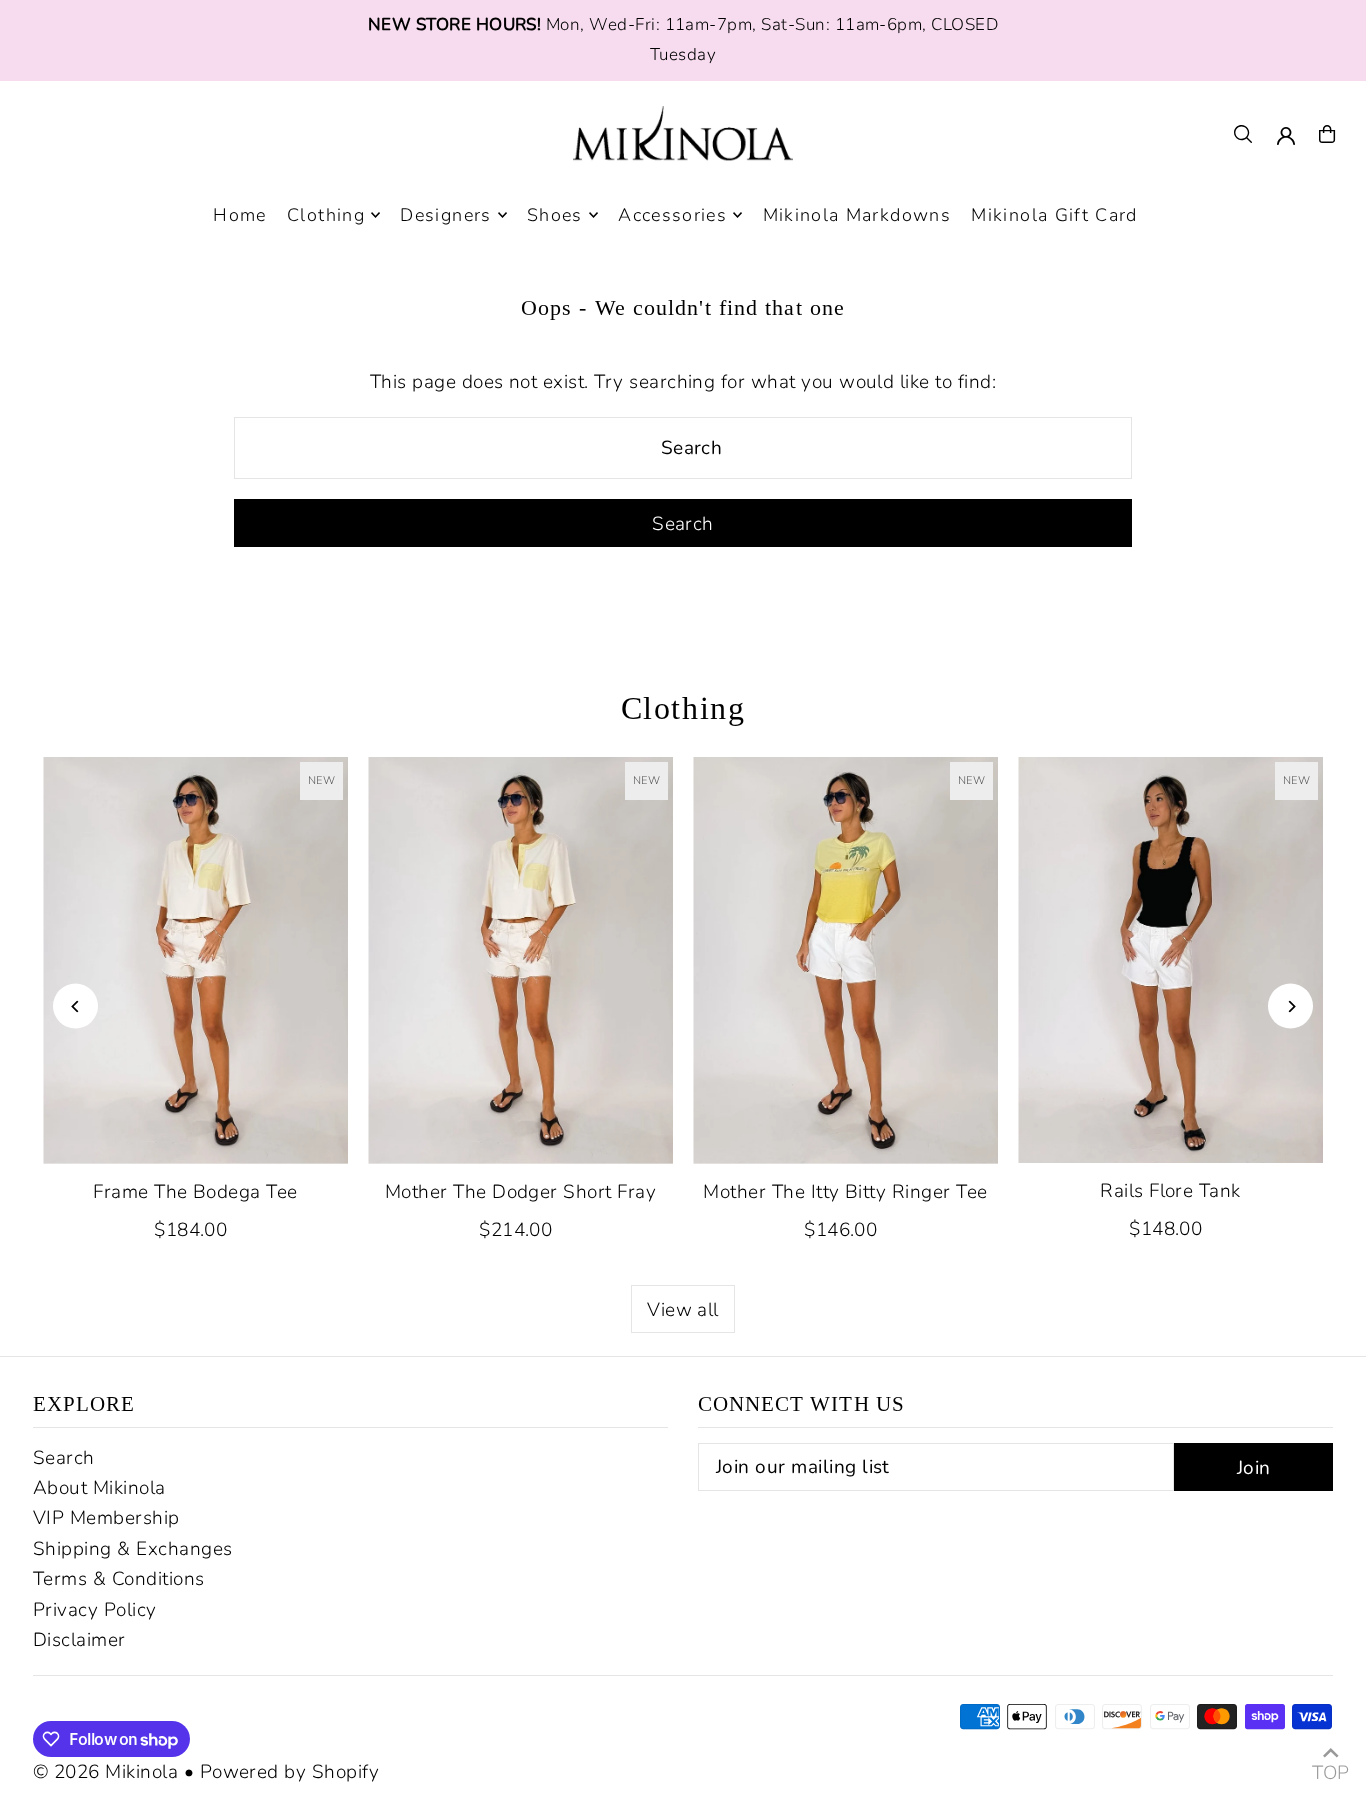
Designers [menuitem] (445, 215)
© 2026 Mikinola (105, 1772)
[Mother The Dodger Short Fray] (520, 960)
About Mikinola (99, 1488)
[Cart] (1327, 134)
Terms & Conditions (119, 1579)
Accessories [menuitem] (672, 215)
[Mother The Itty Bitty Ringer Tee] (845, 960)
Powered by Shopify (290, 1772)
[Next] (1290, 1006)
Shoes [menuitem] (555, 215)
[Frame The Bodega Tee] (195, 960)
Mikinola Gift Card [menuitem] (1054, 215)
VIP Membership (106, 1518)
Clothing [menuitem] (326, 215)
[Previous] (75, 1006)
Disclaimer (79, 1640)
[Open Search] (1243, 134)
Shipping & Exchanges (133, 1549)
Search (64, 1458)
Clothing (683, 708)
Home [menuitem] (239, 215)
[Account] (1286, 136)
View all (683, 1310)
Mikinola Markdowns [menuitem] (857, 215)
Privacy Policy (95, 1610)
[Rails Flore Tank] (1170, 960)
